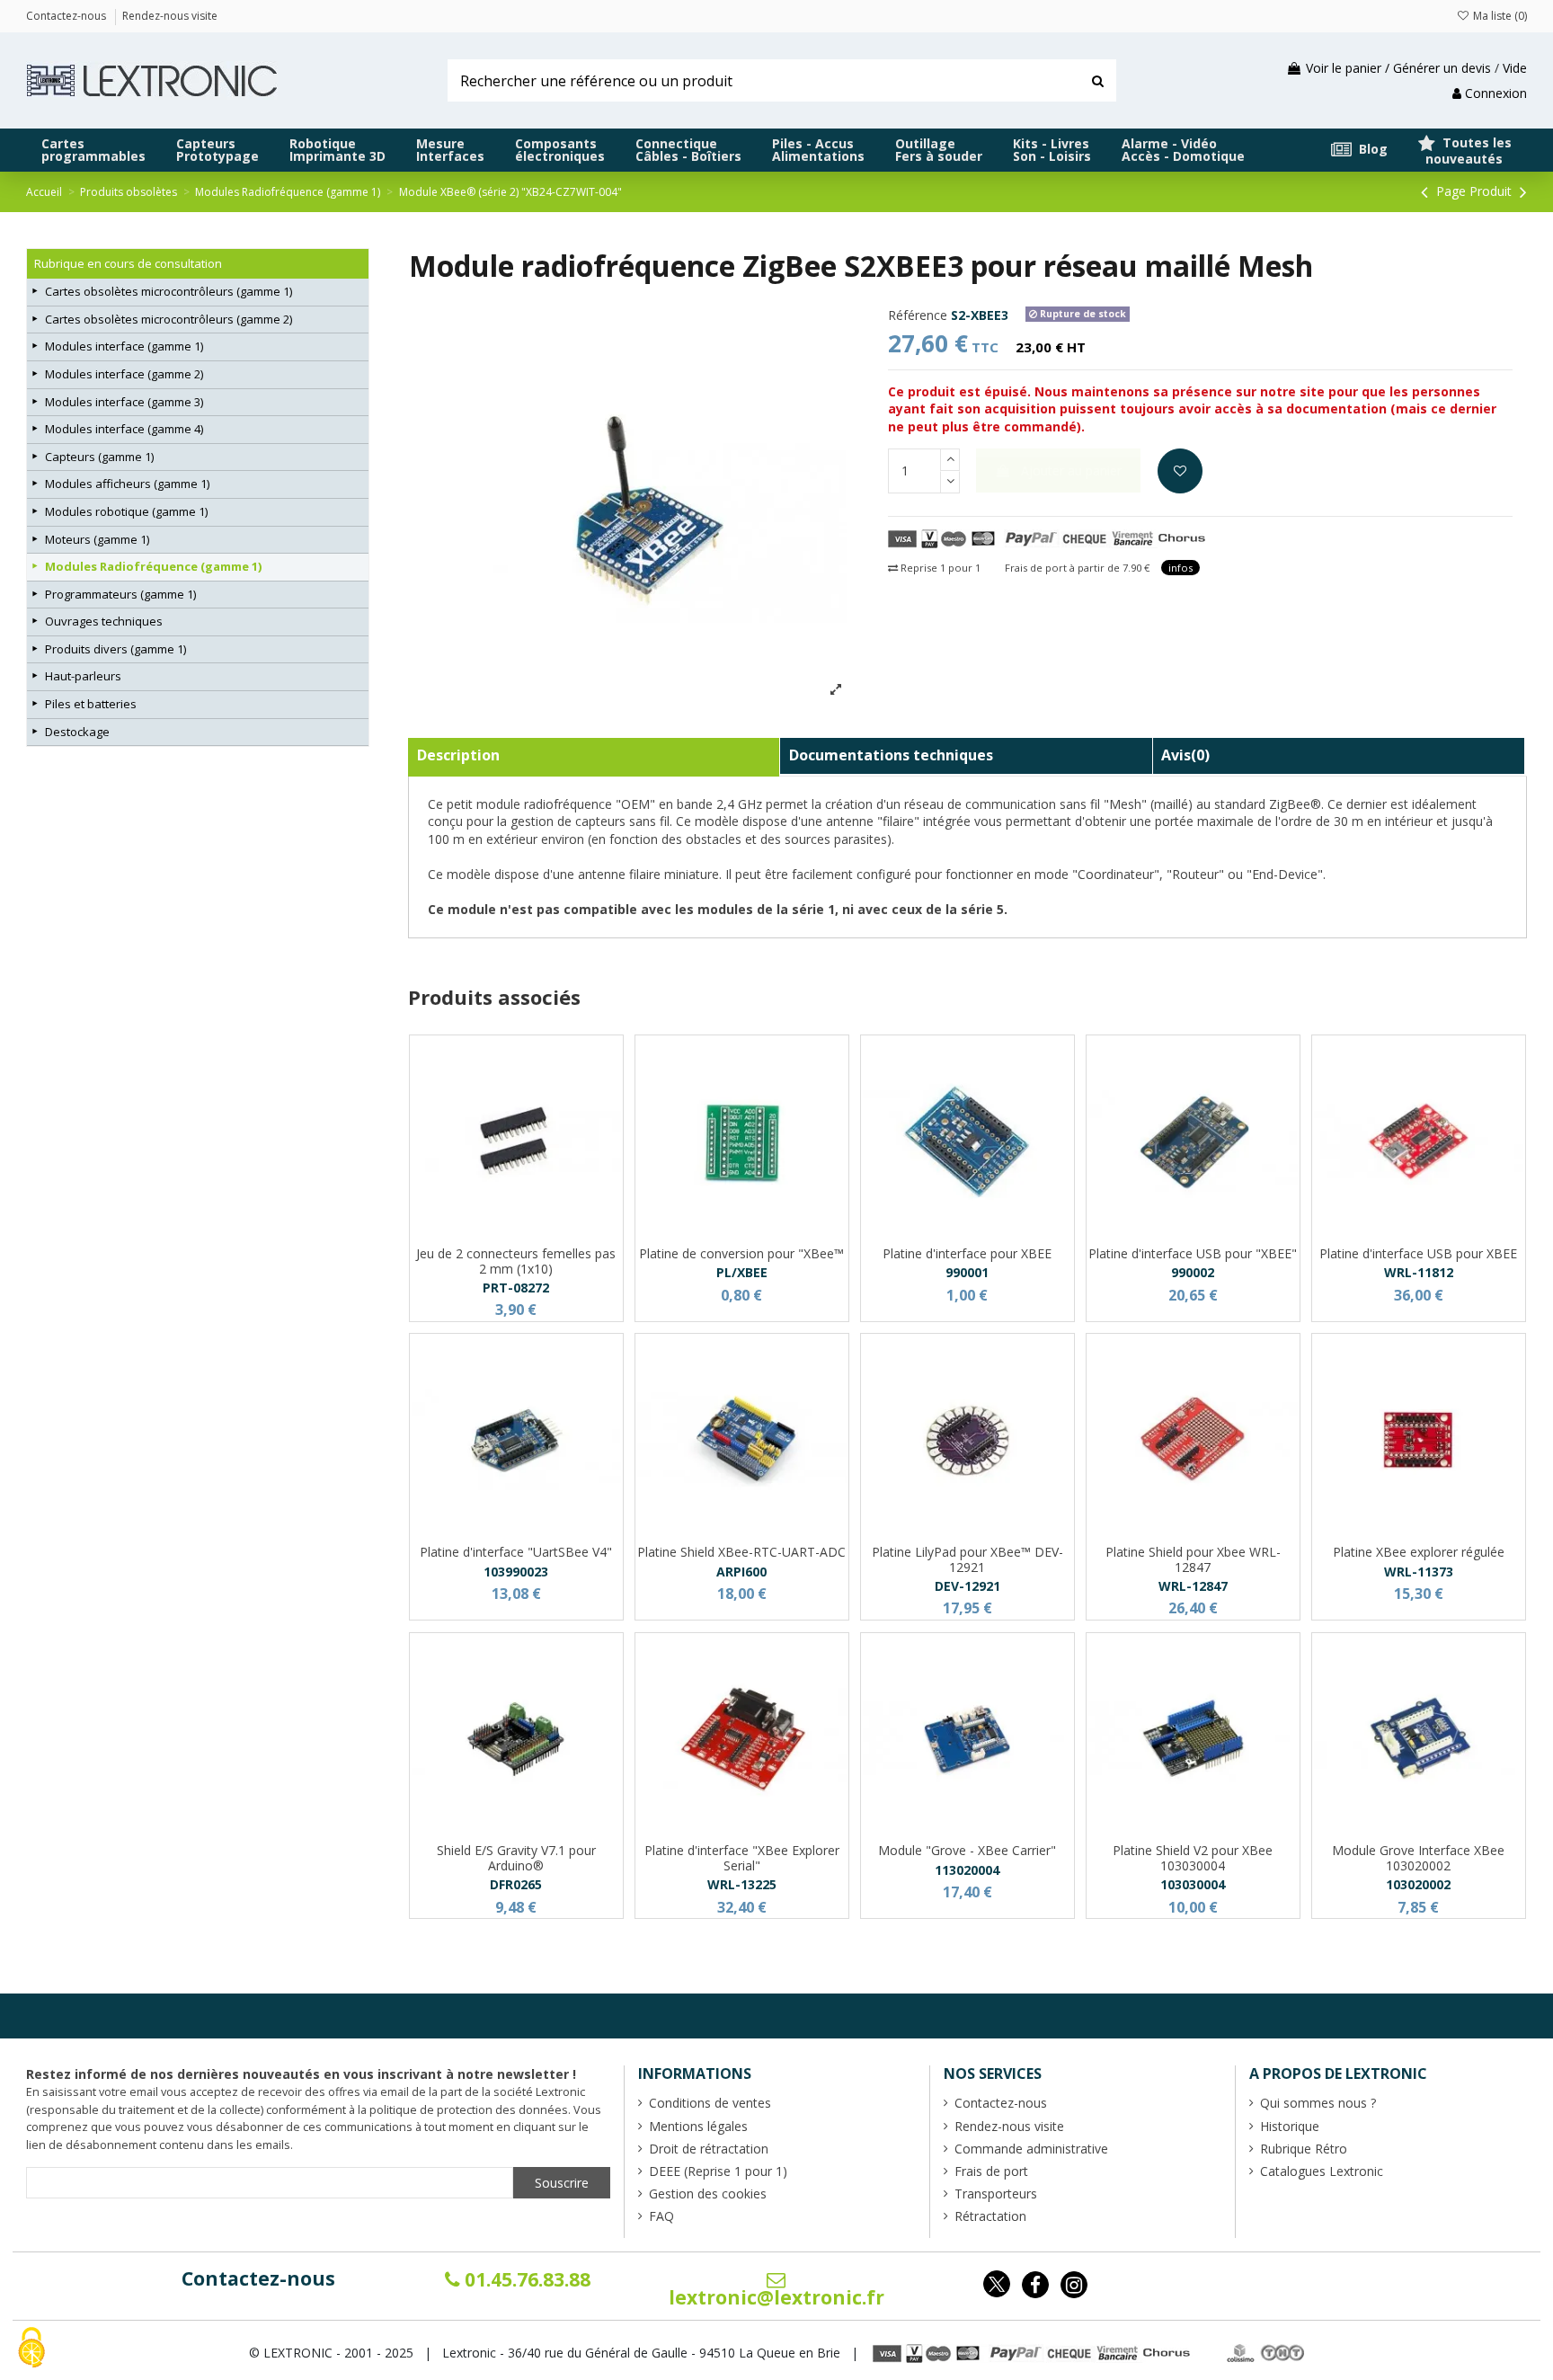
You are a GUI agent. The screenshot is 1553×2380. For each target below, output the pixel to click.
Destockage (77, 732)
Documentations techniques (891, 755)
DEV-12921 (967, 1586)
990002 (1193, 1272)
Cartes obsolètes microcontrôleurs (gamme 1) (169, 291)
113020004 (967, 1870)
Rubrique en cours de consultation (128, 263)
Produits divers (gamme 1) (115, 649)
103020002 (1418, 1884)
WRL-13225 (742, 1884)
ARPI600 (741, 1572)
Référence (918, 315)
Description (458, 755)
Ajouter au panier (1071, 471)
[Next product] (1523, 191)
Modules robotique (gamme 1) (126, 511)
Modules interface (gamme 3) (124, 402)
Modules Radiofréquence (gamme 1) (153, 566)
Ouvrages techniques (104, 621)
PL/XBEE (742, 1272)
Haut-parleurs (83, 676)
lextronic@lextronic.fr (776, 2297)
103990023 (516, 1572)
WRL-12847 (1193, 1586)
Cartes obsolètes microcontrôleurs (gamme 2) (169, 319)
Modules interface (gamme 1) (124, 346)
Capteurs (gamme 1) (99, 457)
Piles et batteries (91, 704)
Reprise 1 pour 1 (939, 568)
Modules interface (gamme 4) (124, 429)
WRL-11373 (1419, 1572)
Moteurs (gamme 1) (97, 539)
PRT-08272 (516, 1288)
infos (1180, 568)
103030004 (1193, 1884)
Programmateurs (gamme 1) (120, 594)
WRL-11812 (1419, 1272)
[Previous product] (1427, 191)
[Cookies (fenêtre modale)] (31, 2349)
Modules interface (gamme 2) (124, 374)
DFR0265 (516, 1884)
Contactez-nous (258, 2278)
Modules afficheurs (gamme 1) (127, 484)
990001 (967, 1272)
